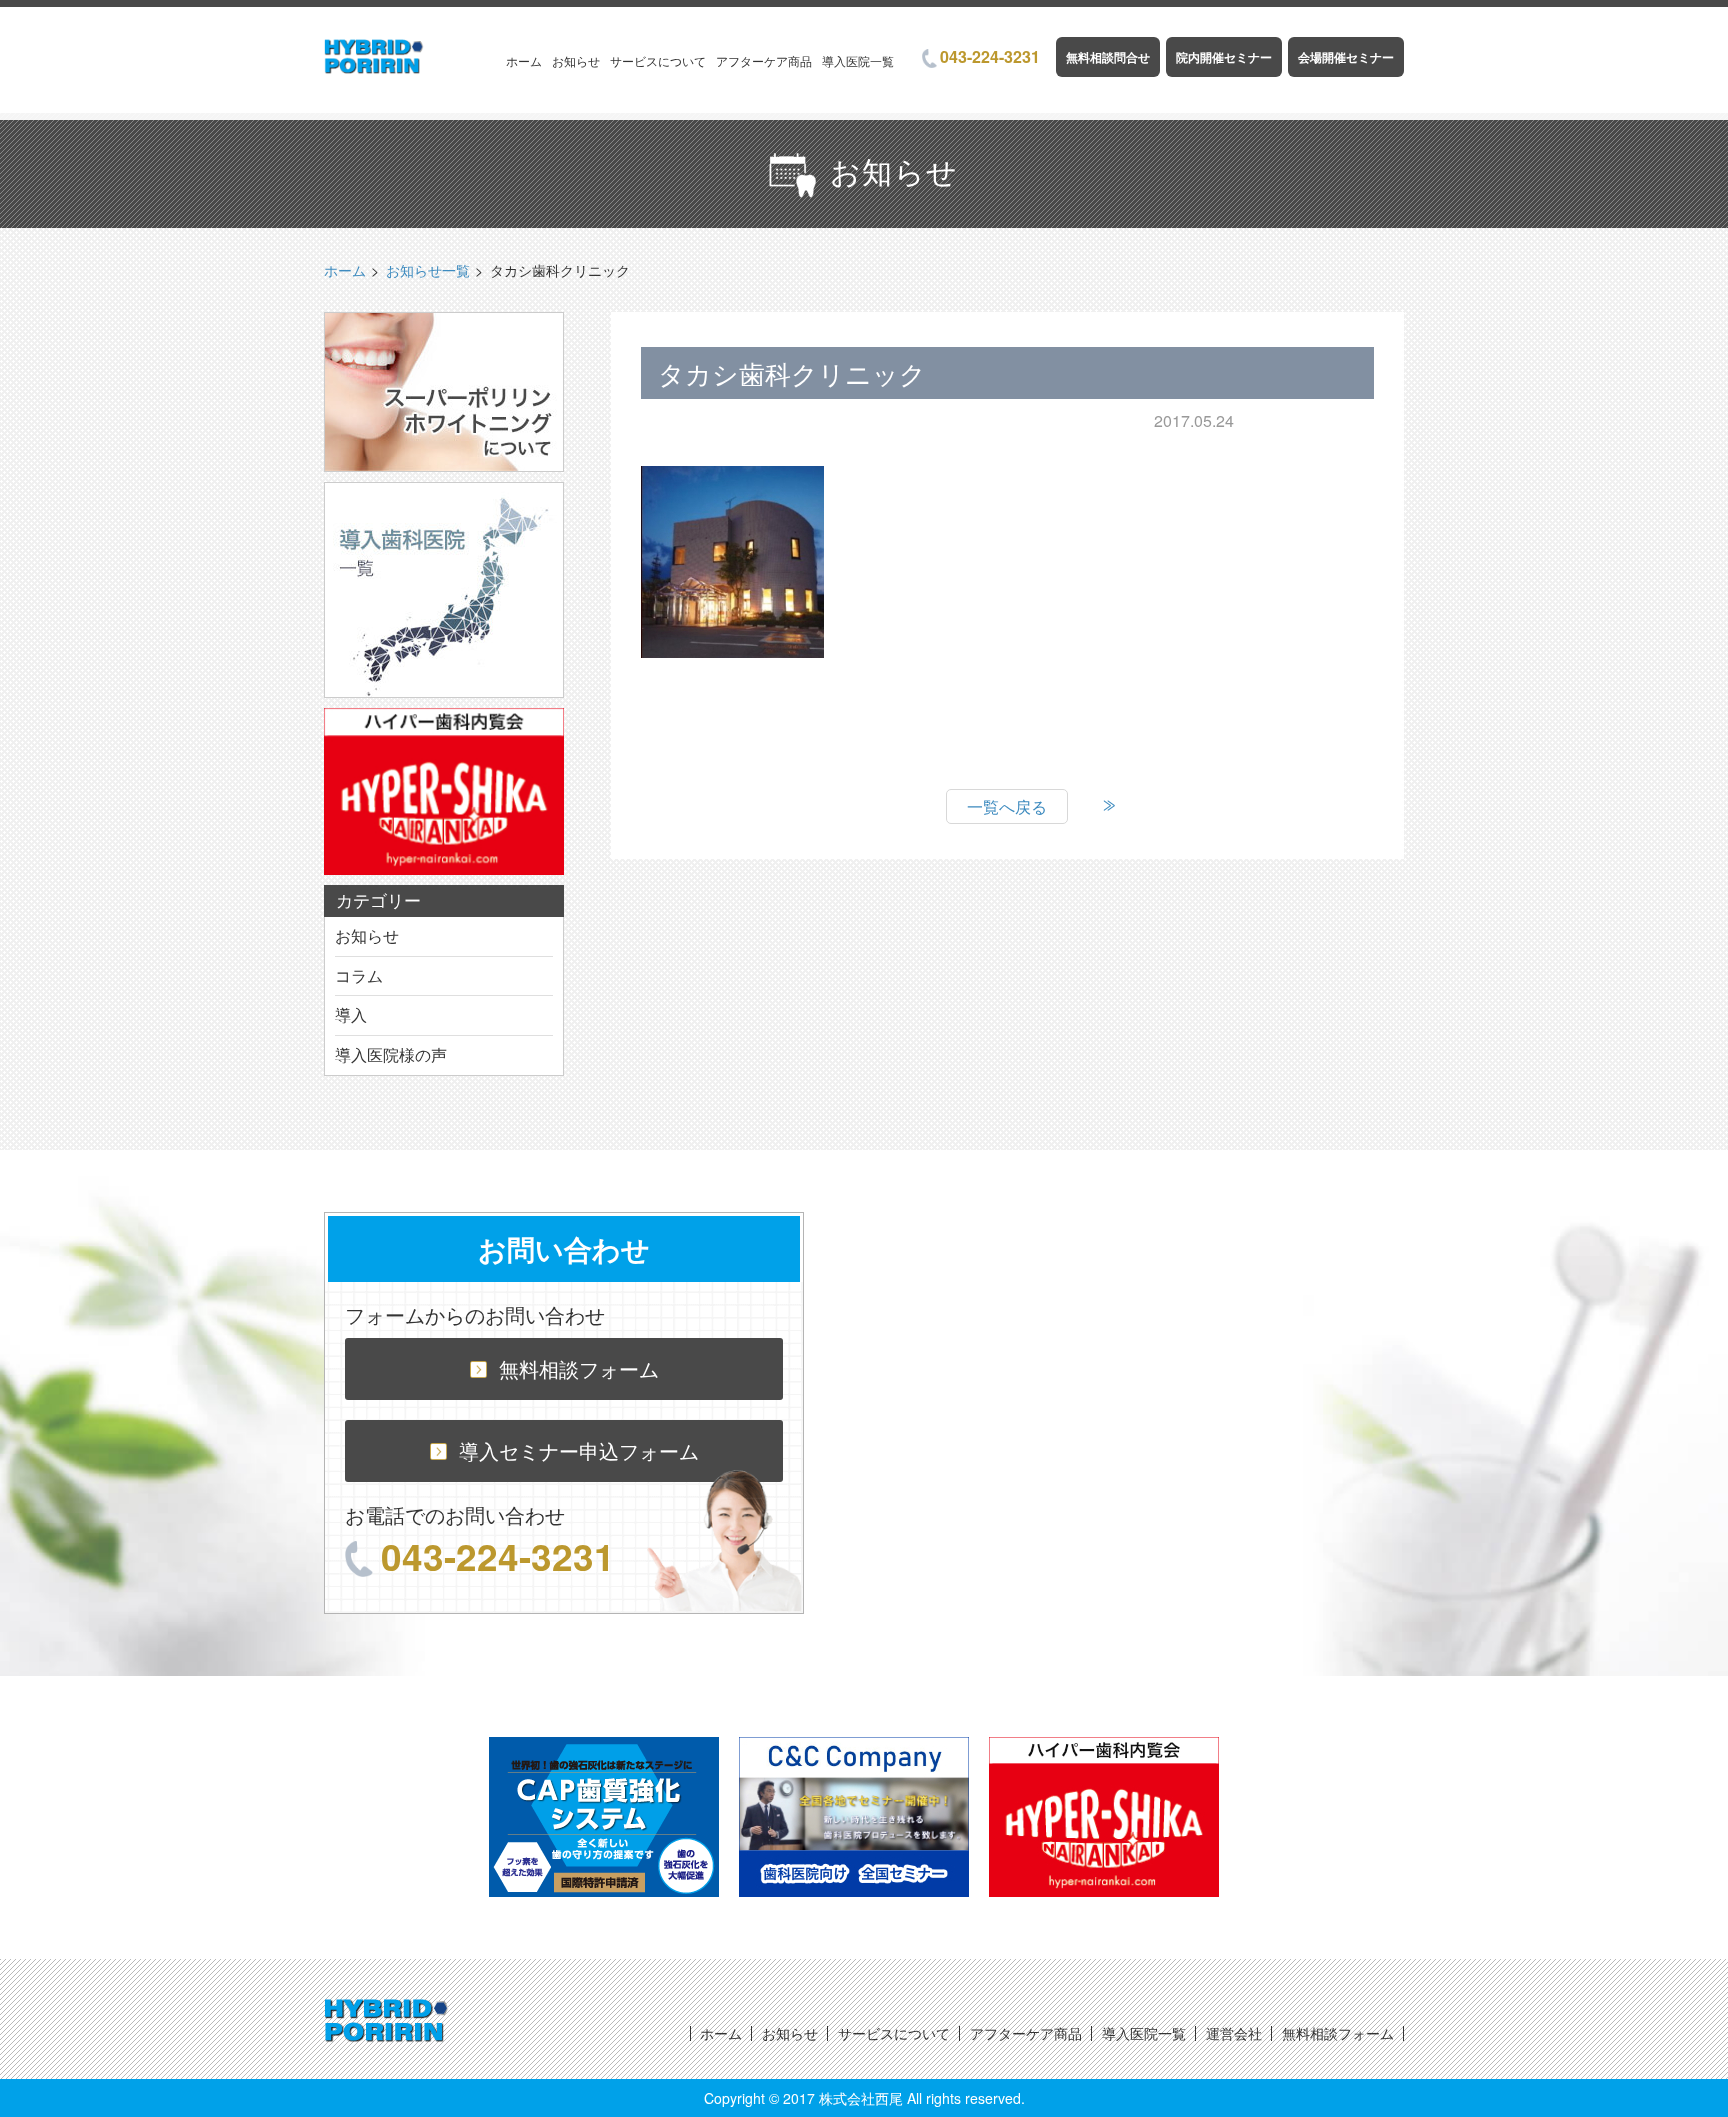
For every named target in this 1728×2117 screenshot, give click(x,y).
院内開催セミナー (1224, 57)
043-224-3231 (990, 56)
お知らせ (576, 60)
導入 (351, 1014)
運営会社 (1234, 2033)
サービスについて (658, 60)
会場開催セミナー (1346, 57)
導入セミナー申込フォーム (579, 1450)
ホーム (524, 60)
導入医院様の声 (391, 1054)
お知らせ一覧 (428, 270)
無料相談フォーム (579, 1368)
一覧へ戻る (1007, 806)
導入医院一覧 (858, 60)
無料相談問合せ (1108, 57)
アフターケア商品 (764, 60)
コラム (359, 975)
